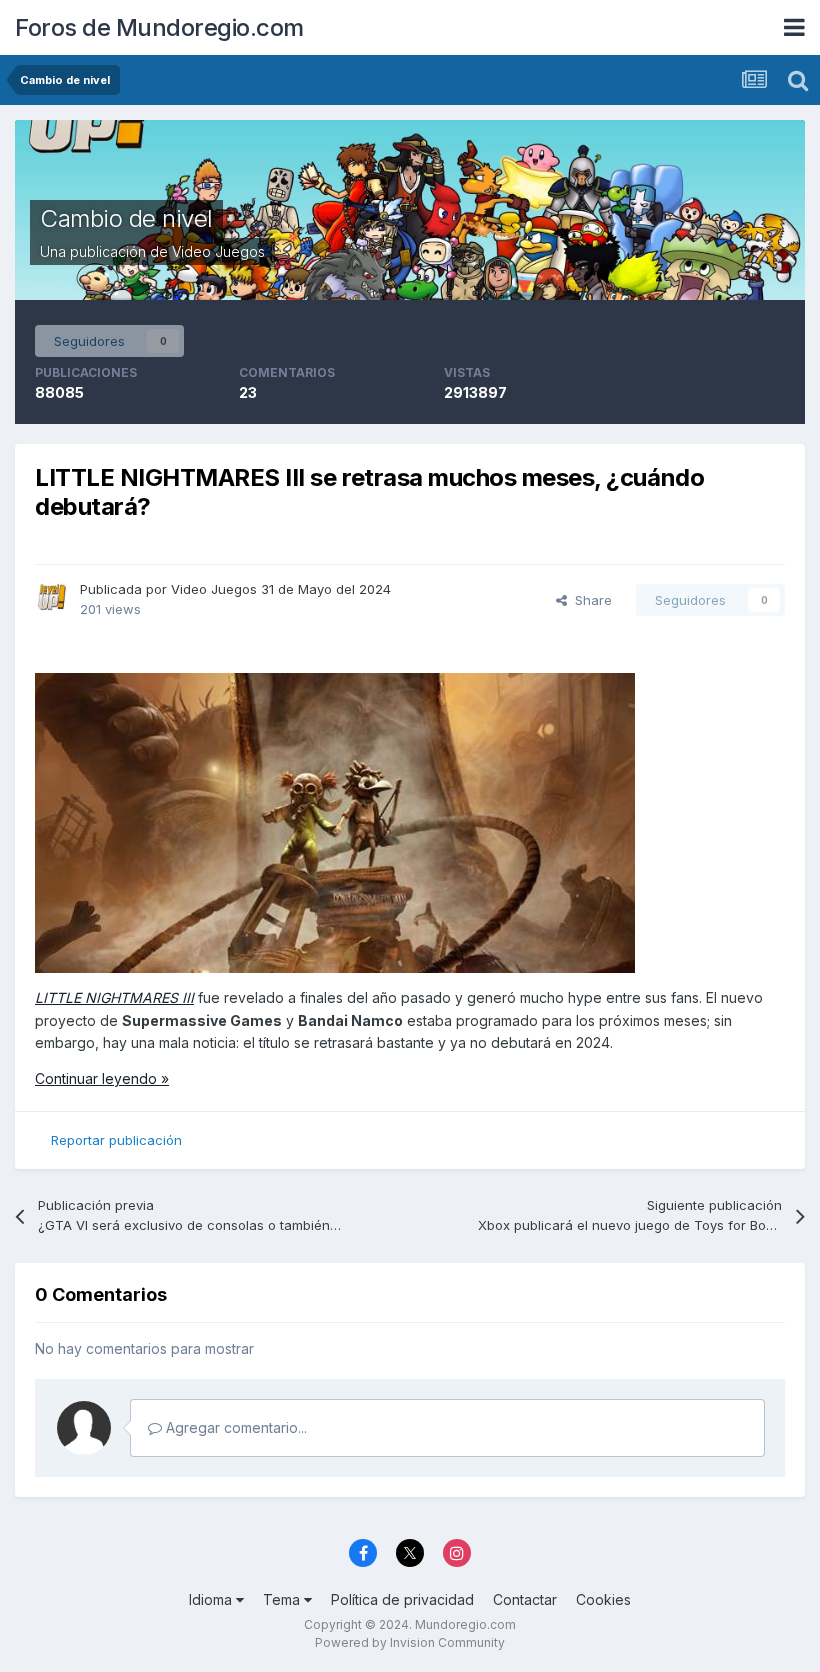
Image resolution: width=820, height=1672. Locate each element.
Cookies (603, 1599)
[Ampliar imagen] (335, 821)
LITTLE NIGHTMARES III (114, 997)
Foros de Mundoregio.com (159, 27)
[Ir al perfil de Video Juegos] (52, 597)
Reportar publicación (116, 1140)
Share (589, 600)
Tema (283, 1599)
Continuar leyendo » (102, 1078)
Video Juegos (218, 251)
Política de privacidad (402, 1599)
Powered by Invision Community (410, 1642)
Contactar (525, 1599)
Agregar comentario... (234, 1427)
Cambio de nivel (126, 218)
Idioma (212, 1599)
